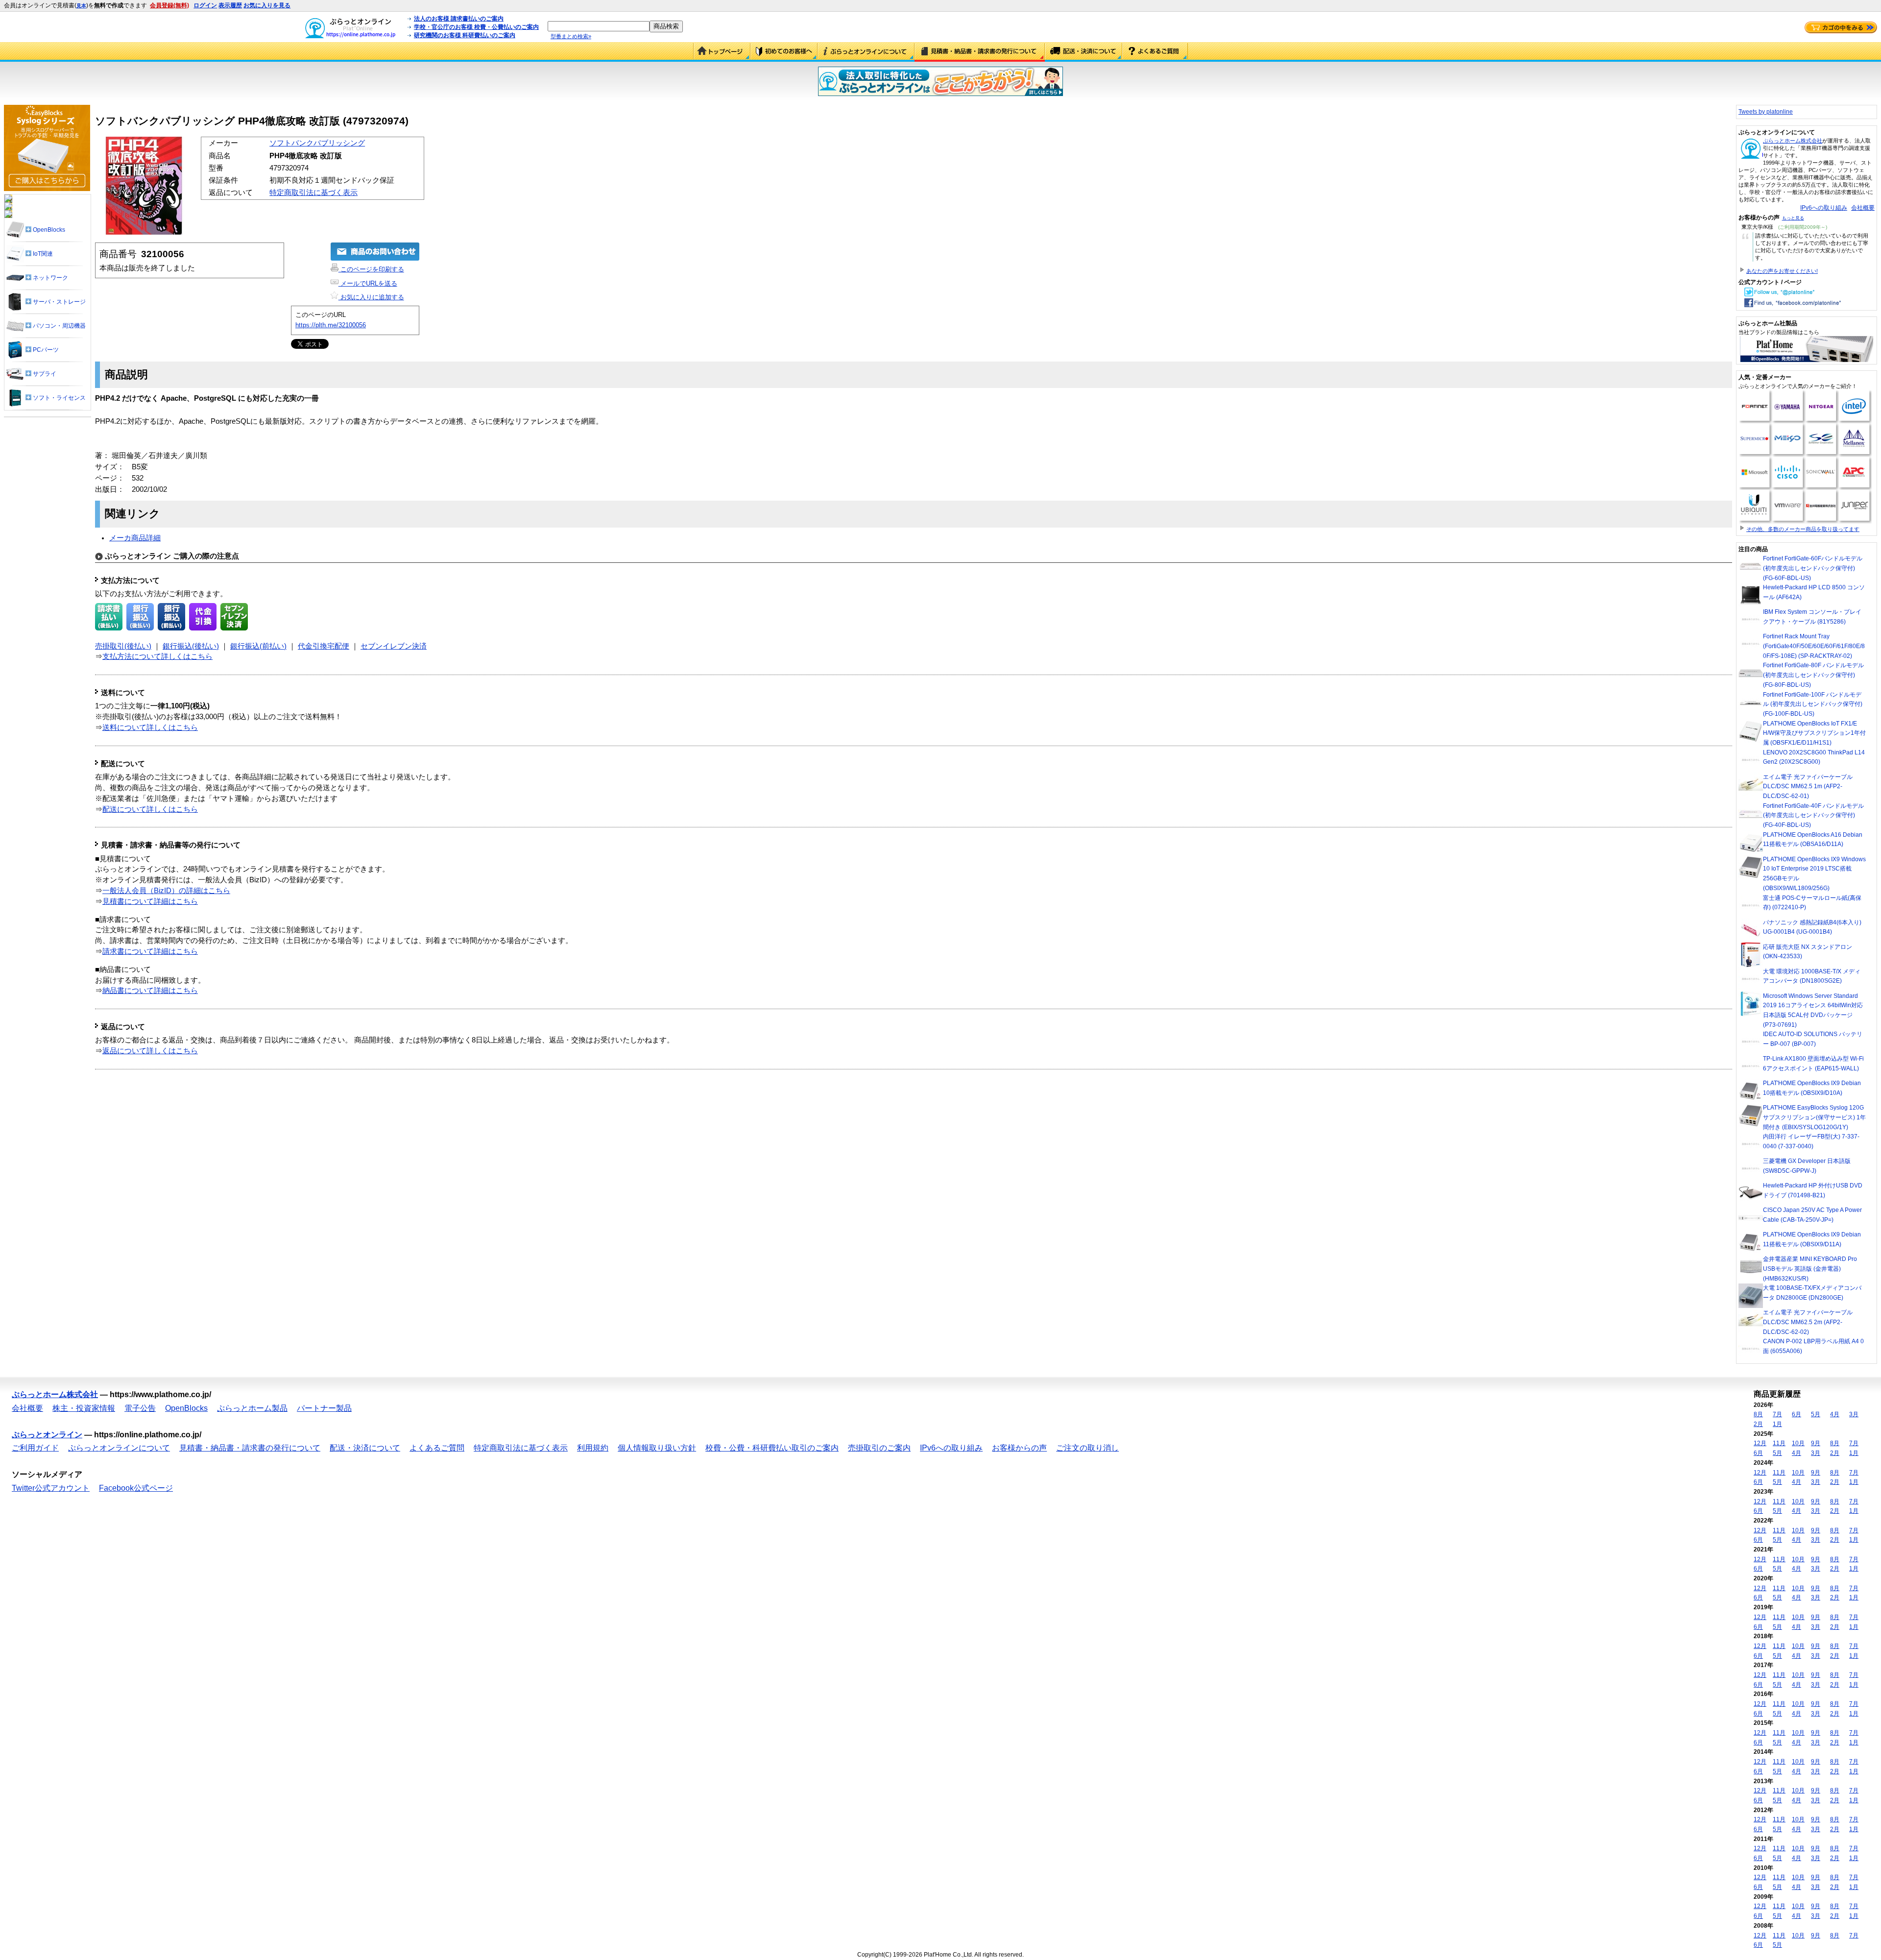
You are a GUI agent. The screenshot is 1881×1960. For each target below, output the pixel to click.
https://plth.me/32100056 (331, 325)
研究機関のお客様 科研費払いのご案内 (465, 35)
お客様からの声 (1019, 1448)
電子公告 (140, 1408)
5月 (1816, 1414)
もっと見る (1793, 218)
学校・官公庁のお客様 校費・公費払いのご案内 (476, 27)
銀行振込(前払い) (258, 646)
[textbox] (599, 26)
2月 (1758, 1424)
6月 (1797, 1414)
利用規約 (593, 1448)
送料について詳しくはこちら (150, 727)
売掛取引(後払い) (123, 646)
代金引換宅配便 (324, 646)
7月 (1777, 1414)
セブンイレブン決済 (394, 646)
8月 (1758, 1414)
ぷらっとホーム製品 (252, 1408)
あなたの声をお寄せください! (1782, 271)
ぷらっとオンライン (47, 1435)
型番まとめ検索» (571, 36)
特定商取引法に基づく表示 (313, 193)
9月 (1816, 1443)
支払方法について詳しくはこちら (157, 656)
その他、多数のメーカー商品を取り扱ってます (1803, 529)
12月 (1760, 1443)
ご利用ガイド (784, 52)
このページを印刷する (371, 269)
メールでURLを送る (368, 283)
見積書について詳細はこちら (150, 901)
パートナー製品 (324, 1408)
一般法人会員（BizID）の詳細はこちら (166, 891)
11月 (1779, 1443)
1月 (1777, 1424)
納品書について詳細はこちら (150, 991)
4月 (1835, 1414)
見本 (81, 6)
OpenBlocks (186, 1408)
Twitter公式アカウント (51, 1488)
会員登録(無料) (169, 5)
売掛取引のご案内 (879, 1448)
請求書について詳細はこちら (150, 951)
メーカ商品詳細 (135, 538)
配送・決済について (1084, 52)
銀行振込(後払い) (191, 646)
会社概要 (1863, 208)
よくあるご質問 (1155, 52)
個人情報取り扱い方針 (657, 1448)
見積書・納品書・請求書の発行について (980, 52)
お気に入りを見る (267, 5)
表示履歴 (230, 5)
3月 (1854, 1414)
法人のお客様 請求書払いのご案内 (459, 19)
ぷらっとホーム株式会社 (1793, 141)
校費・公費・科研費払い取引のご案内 (772, 1448)
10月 (1798, 1443)
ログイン (205, 5)
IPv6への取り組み (1824, 208)
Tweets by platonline (1766, 112)
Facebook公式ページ (136, 1488)
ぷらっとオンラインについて (866, 52)
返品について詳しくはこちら (150, 1051)
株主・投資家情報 (84, 1408)
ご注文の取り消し (1087, 1448)
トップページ (722, 52)
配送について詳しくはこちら (150, 809)
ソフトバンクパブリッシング (317, 143)
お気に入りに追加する (371, 297)
